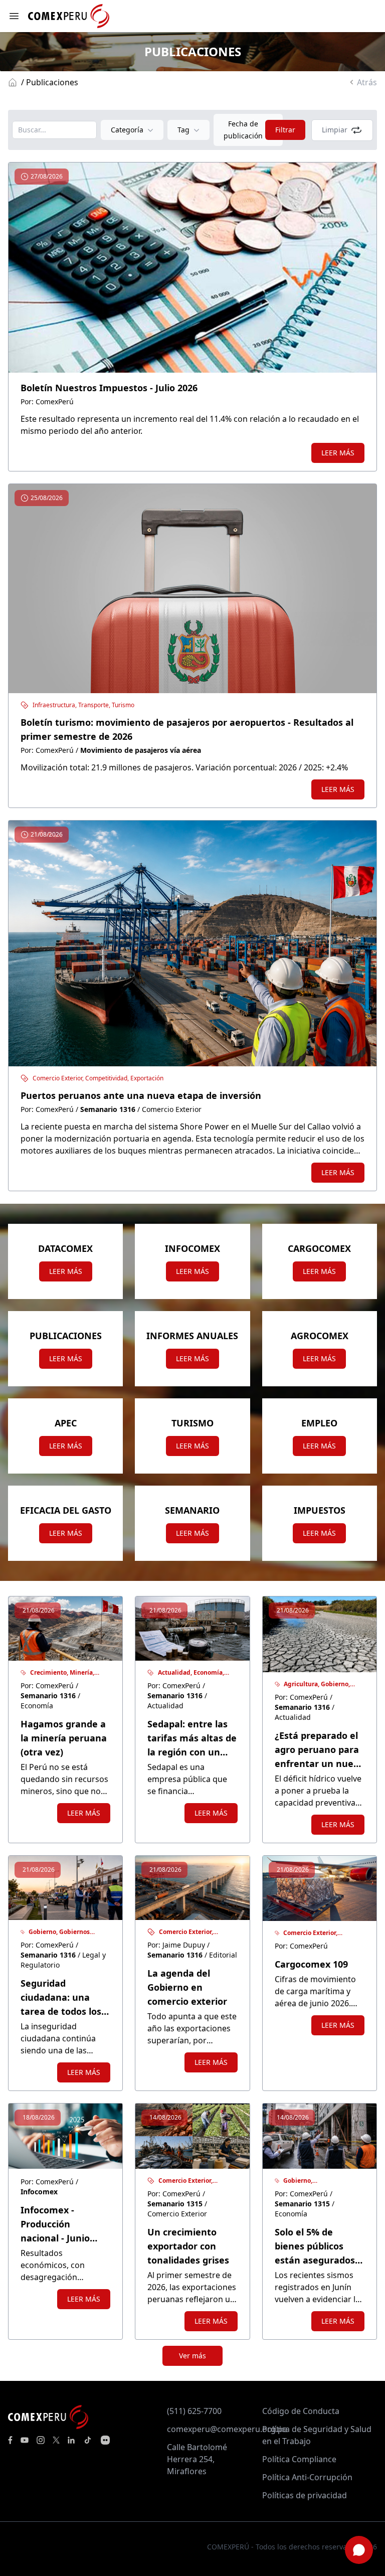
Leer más (338, 453)
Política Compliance (299, 2459)
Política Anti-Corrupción (307, 2477)
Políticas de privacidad (305, 2495)
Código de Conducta (301, 2411)
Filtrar (285, 130)
